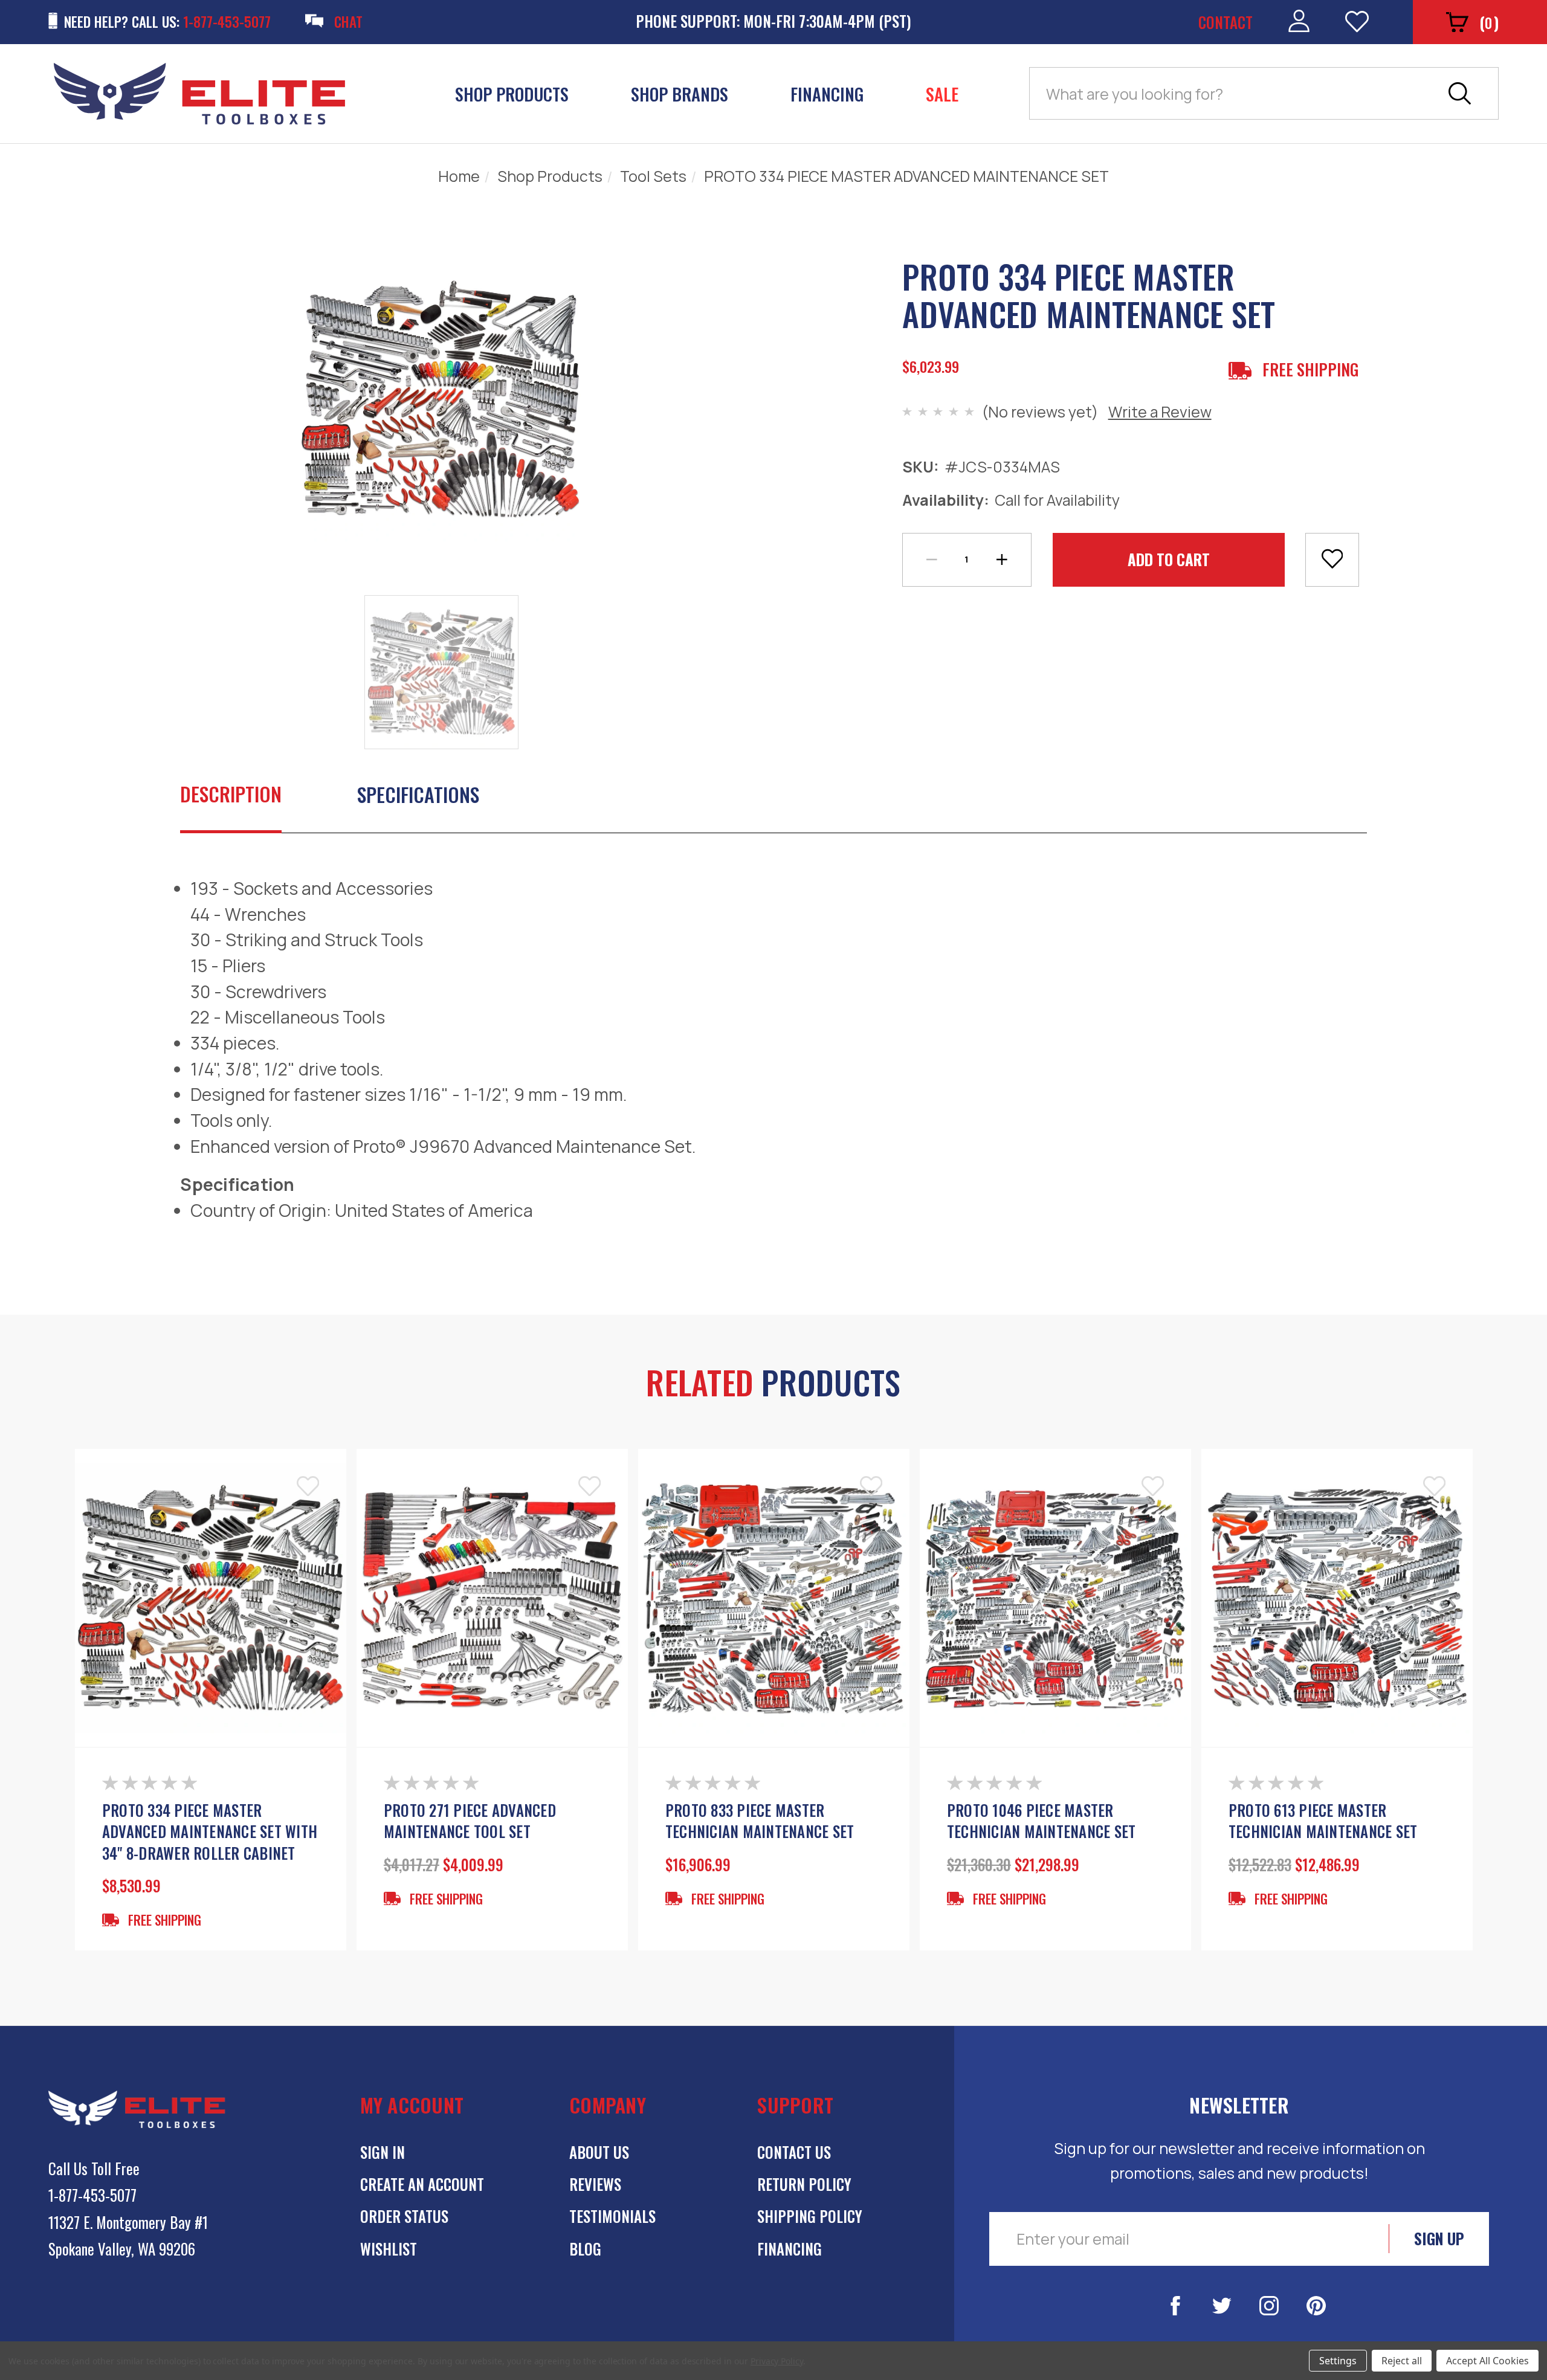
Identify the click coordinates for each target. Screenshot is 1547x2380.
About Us (599, 2152)
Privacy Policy (777, 2361)
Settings (1338, 2361)
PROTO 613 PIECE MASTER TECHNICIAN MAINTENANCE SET (1323, 1821)
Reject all (1402, 2361)
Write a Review (1160, 411)
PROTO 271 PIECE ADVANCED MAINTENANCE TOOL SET (470, 1821)
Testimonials (612, 2216)
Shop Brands (680, 94)
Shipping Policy (810, 2216)
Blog (585, 2249)
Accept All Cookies (1487, 2361)
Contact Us (794, 2152)
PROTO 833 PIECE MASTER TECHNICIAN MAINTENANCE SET (760, 1821)
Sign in (383, 2152)
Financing (827, 94)
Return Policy (804, 2184)
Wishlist (389, 2249)
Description (231, 794)
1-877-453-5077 (92, 2195)
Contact (1226, 22)
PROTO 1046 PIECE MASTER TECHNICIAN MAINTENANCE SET (1042, 1821)
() (1489, 22)
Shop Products (512, 94)
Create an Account (422, 2184)
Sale (942, 94)
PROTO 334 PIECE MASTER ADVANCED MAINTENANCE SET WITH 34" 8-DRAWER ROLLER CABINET (210, 1832)
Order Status (404, 2216)
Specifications (418, 794)
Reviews (595, 2184)
